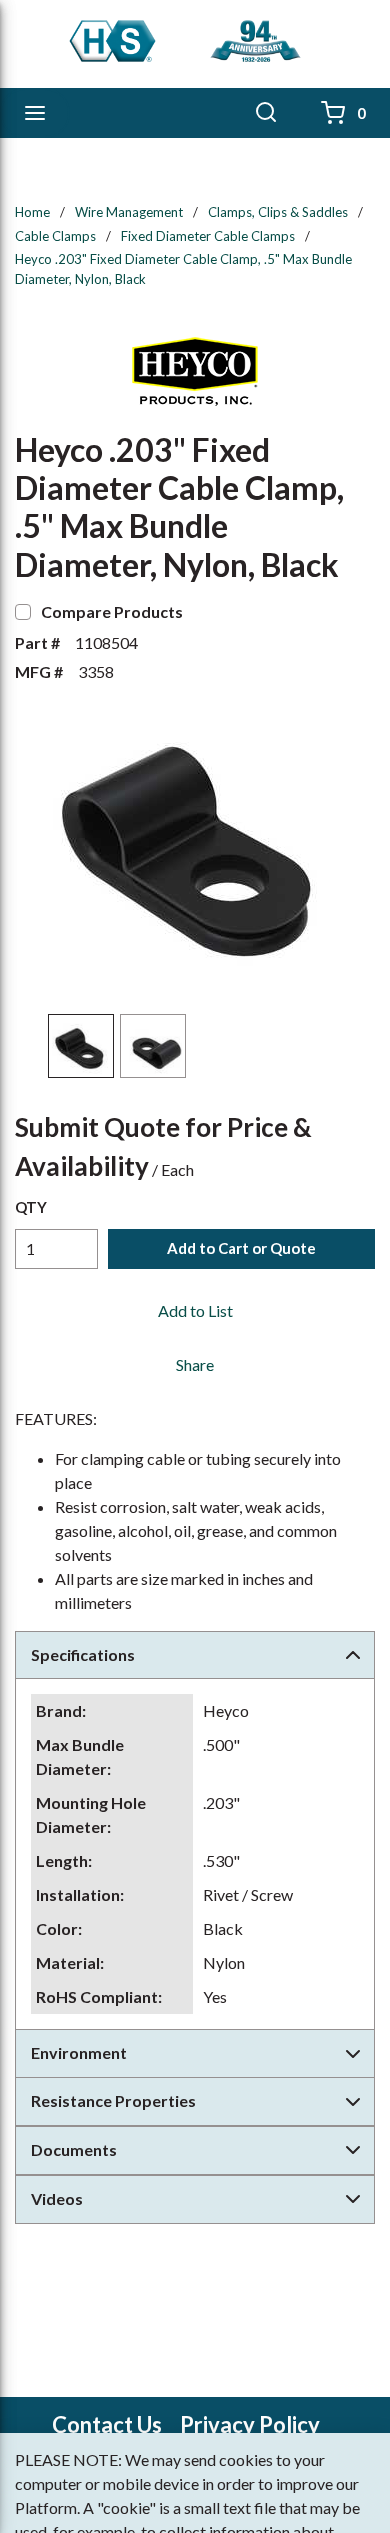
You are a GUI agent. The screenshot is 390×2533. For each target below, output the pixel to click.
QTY (31, 1207)
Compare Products (112, 611)
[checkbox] (23, 612)
